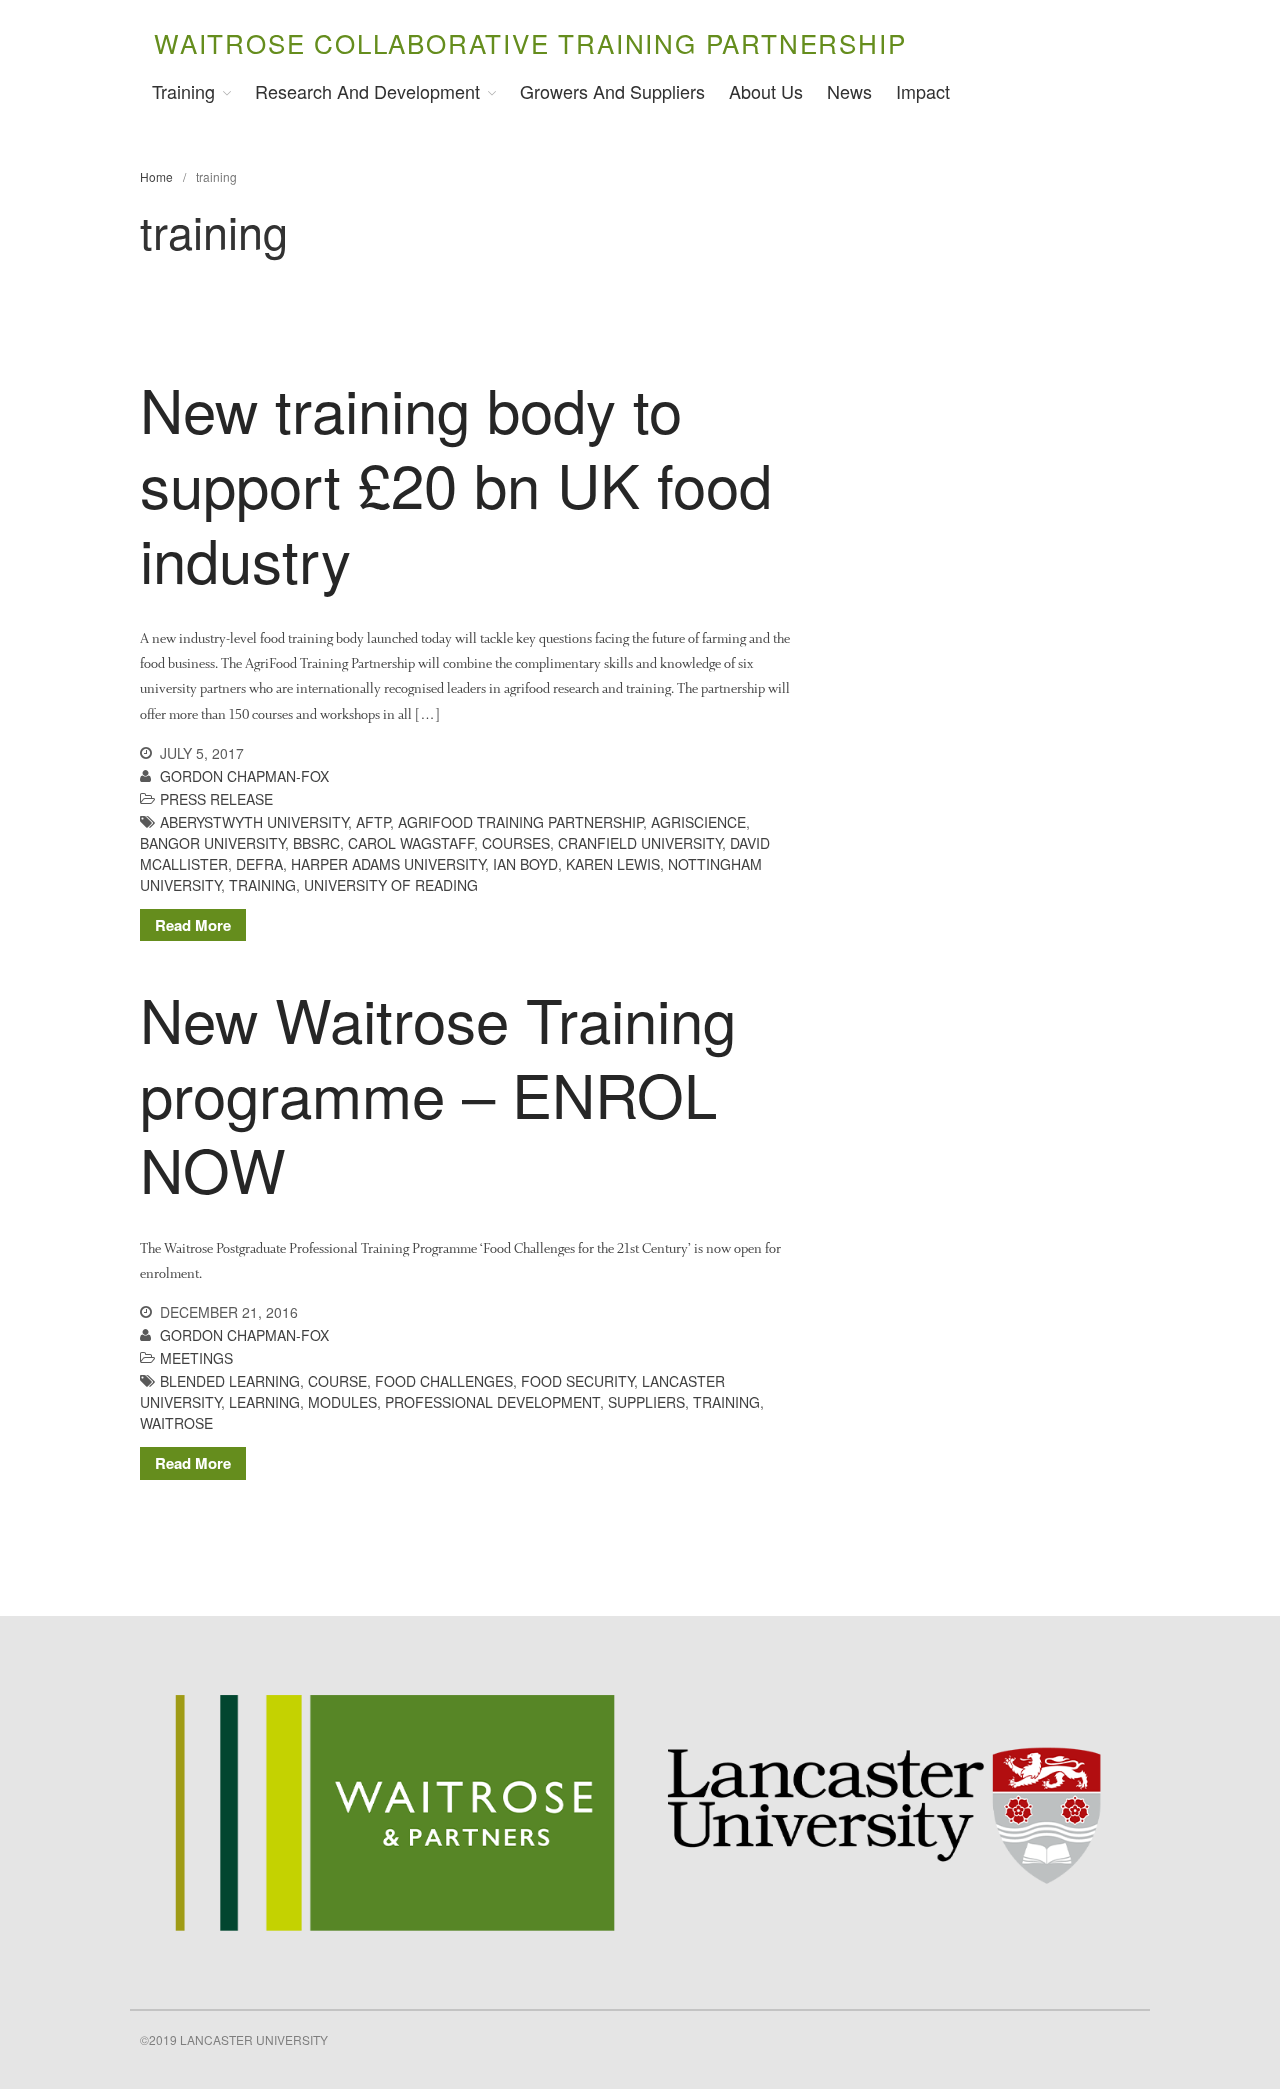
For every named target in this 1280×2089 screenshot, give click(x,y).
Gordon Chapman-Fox (244, 776)
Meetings (196, 1358)
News (849, 91)
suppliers (646, 1402)
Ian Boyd (525, 864)
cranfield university (640, 843)
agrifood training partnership (520, 822)
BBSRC (316, 843)
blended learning (230, 1381)
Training (183, 91)
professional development (492, 1402)
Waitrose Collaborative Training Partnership (530, 42)
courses (516, 843)
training (262, 885)
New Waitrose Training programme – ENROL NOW (438, 1093)
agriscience (698, 822)
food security (577, 1381)
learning (264, 1402)
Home (156, 176)
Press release (216, 799)
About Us (766, 91)
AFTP (373, 822)
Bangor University (212, 843)
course (337, 1381)
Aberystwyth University (254, 822)
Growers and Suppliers (612, 91)
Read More (193, 925)
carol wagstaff (411, 843)
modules (342, 1402)
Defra (259, 864)
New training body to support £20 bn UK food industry (456, 483)
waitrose (176, 1423)
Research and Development (367, 91)
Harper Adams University (388, 864)
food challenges (444, 1381)
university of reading (391, 885)
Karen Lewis (613, 864)
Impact (923, 91)
